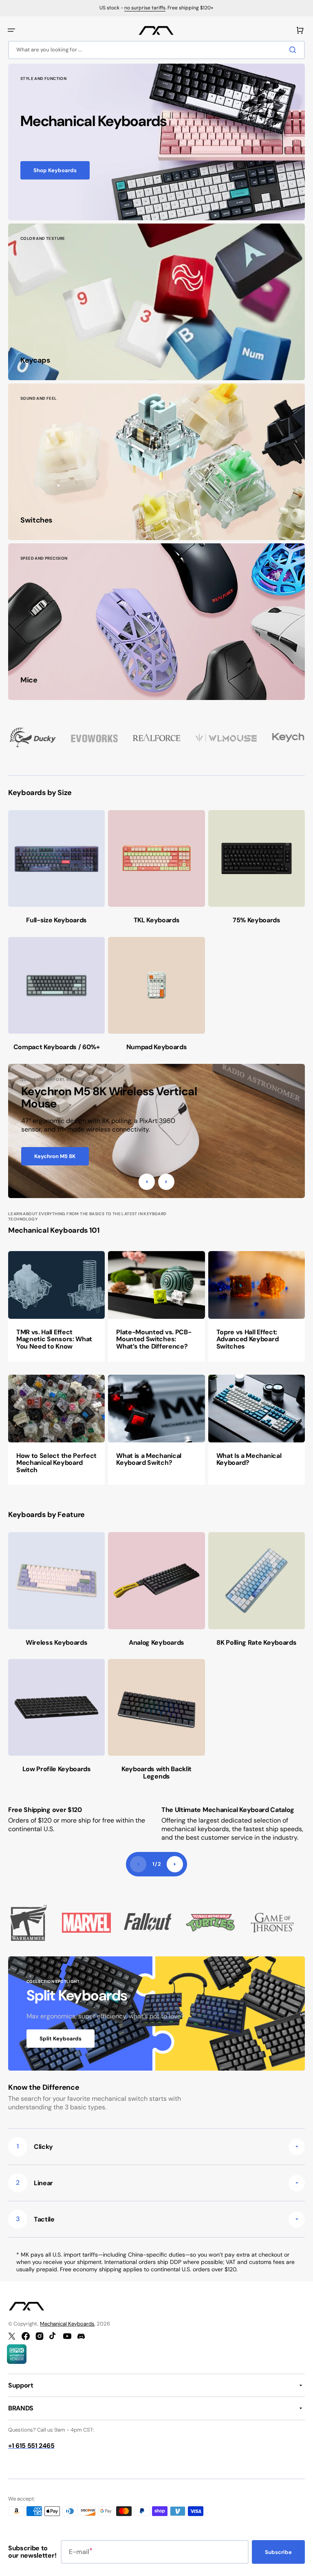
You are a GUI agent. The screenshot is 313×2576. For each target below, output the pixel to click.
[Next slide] (175, 1864)
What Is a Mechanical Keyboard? (249, 1459)
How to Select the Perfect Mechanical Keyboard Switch (56, 1463)
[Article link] (56, 1306)
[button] (11, 30)
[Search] (294, 50)
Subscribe (278, 2552)
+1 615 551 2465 (31, 2446)
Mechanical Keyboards (67, 2324)
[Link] (156, 142)
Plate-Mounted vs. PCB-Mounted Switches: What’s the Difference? (154, 1339)
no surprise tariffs (145, 8)
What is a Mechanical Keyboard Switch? (149, 1459)
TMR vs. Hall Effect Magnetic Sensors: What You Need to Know (54, 1339)
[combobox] (156, 50)
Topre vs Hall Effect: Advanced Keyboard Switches (248, 1339)
